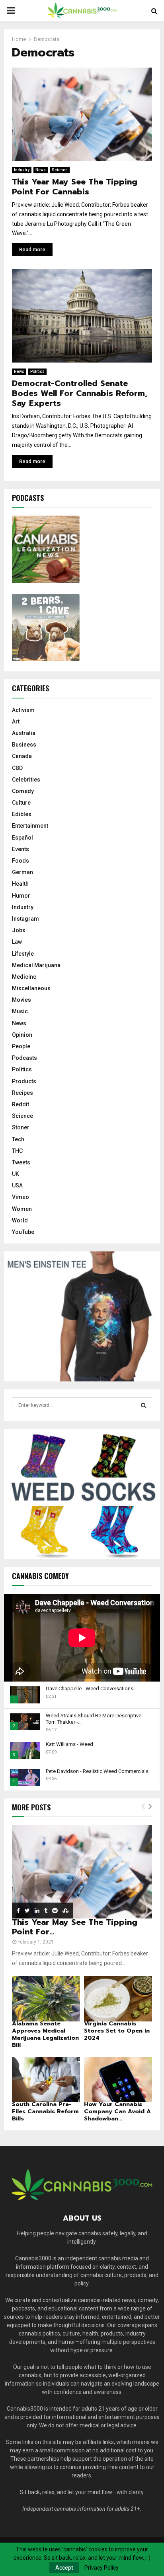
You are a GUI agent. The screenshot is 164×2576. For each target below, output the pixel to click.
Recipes (22, 1093)
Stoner (21, 1127)
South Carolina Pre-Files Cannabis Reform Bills (45, 2111)
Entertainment (30, 826)
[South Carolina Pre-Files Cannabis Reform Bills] (46, 2079)
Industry (22, 170)
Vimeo (20, 1197)
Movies (21, 1000)
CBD (17, 768)
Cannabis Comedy (40, 1576)
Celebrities (26, 780)
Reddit (20, 1104)
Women (22, 1209)
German (22, 872)
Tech (18, 1139)
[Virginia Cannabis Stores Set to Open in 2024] (118, 1999)
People (21, 1046)
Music (20, 1011)
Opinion (22, 1035)
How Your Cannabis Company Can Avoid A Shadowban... (117, 2111)
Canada (22, 756)
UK (16, 1174)
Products (24, 1081)
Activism (23, 710)
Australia (24, 733)
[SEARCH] (143, 1405)
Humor (21, 896)
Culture (21, 803)
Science (60, 170)
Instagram (25, 919)
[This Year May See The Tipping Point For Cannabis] (82, 1872)
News (41, 170)
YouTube (23, 1232)
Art (16, 722)
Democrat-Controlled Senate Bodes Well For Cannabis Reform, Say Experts (80, 393)
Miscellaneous (31, 988)
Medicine (24, 977)
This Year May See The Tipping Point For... (75, 1927)
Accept (64, 2568)
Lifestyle (23, 954)
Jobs (19, 930)
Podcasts (24, 1058)
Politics (37, 371)
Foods (20, 861)
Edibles (22, 814)
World (20, 1220)
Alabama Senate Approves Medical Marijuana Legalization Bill (45, 2034)
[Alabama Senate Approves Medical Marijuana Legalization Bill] (46, 1999)
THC (17, 1151)
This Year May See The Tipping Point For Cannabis (75, 187)
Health (20, 884)
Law (17, 942)
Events (20, 849)
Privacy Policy (102, 2568)
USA (17, 1185)
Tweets (21, 1162)
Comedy (23, 791)
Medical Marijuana (36, 965)
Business (24, 745)
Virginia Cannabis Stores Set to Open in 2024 (117, 2031)
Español (22, 838)
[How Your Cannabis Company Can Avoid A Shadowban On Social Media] (118, 2079)
